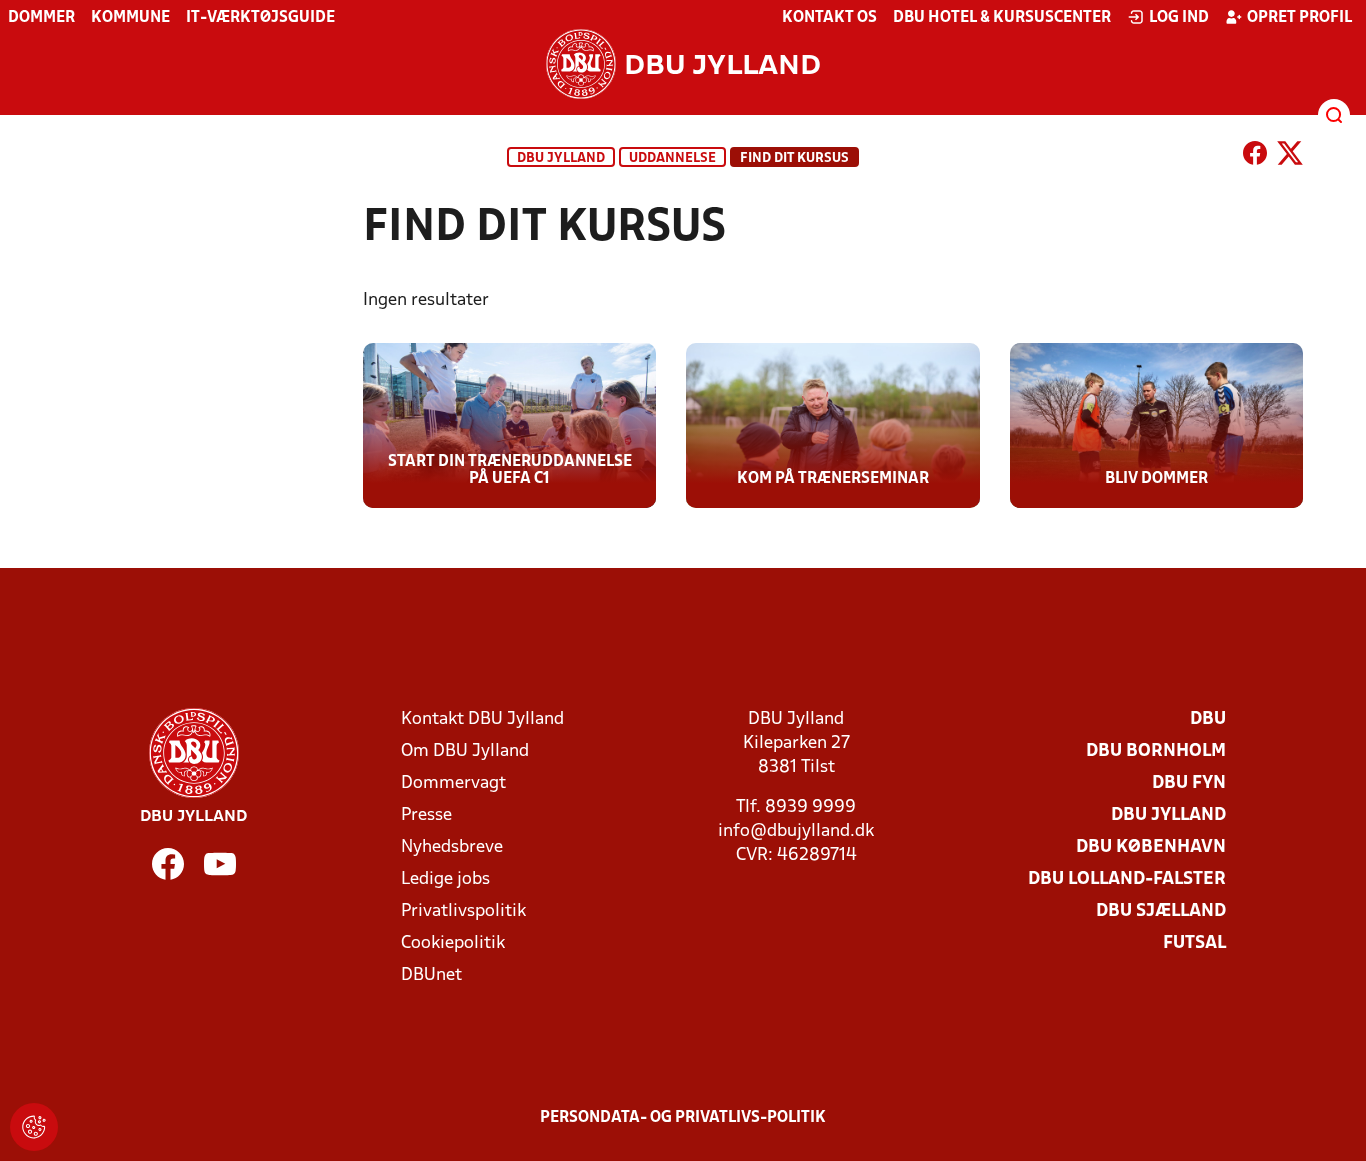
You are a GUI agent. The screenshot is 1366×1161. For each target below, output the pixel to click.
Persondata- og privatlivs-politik (683, 1118)
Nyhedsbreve (452, 847)
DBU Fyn (1189, 783)
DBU (1208, 719)
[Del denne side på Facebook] (1255, 157)
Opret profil (1299, 18)
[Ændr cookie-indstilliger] (34, 1127)
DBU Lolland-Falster (1127, 879)
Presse (426, 815)
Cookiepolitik (453, 943)
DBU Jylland (561, 158)
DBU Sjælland (1161, 911)
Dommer (41, 18)
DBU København (1151, 847)
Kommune (130, 18)
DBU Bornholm (1156, 751)
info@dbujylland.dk (796, 831)
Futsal (1194, 943)
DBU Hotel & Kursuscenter (1002, 18)
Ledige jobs (445, 879)
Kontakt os (829, 18)
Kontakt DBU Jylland (482, 719)
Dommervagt (453, 783)
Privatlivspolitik (463, 911)
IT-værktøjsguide (260, 18)
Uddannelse (672, 158)
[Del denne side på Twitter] (1290, 157)
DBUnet (431, 975)
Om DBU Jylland (465, 751)
